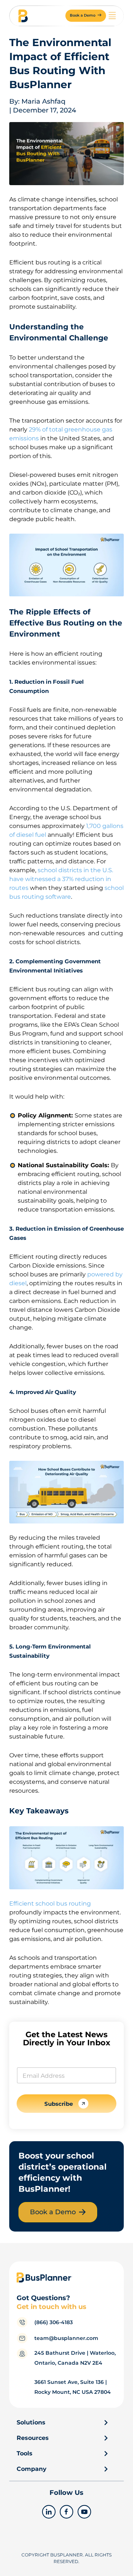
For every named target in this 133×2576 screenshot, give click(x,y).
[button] (86, 16)
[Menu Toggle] (112, 15)
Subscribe (59, 2104)
